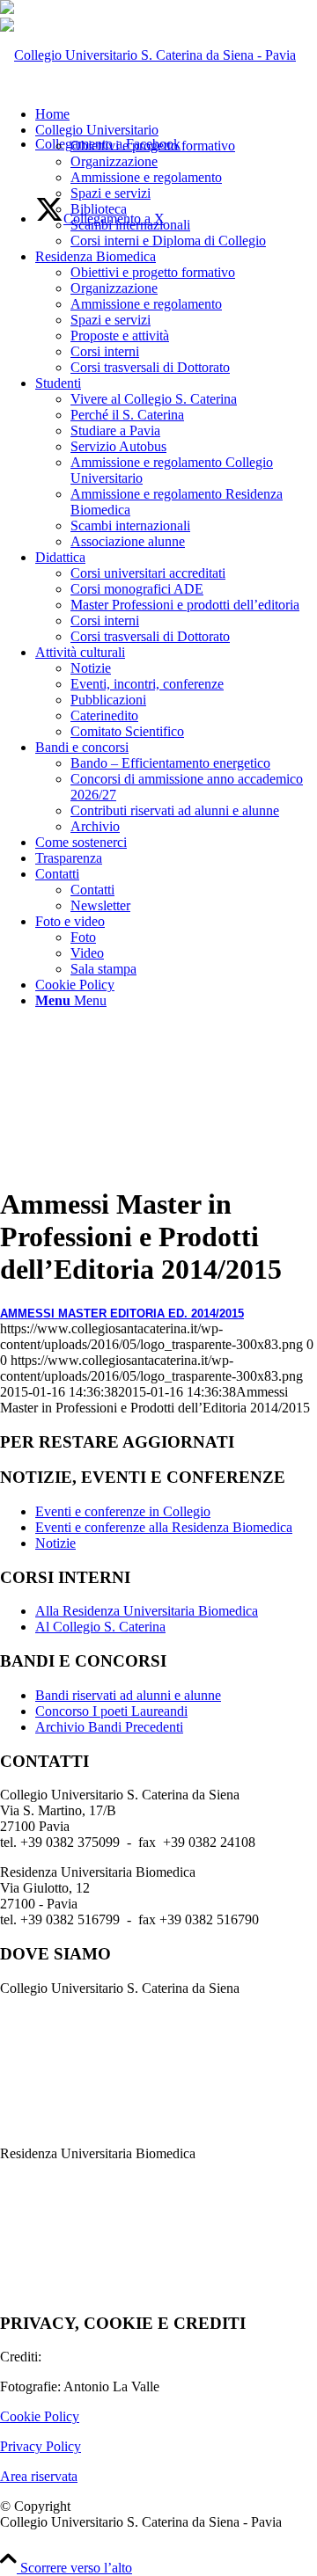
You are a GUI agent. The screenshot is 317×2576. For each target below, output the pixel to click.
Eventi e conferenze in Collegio (123, 1511)
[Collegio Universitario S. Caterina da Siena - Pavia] (148, 55)
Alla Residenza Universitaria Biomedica (147, 1611)
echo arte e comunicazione (118, 2357)
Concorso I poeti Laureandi (111, 1711)
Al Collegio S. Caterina (100, 1627)
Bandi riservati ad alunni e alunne (128, 1695)
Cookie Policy (40, 2416)
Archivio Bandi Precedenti (109, 1727)
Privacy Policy (41, 2446)
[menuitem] (176, 186)
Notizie (55, 1543)
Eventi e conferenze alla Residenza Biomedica (164, 1527)
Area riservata (39, 2476)
